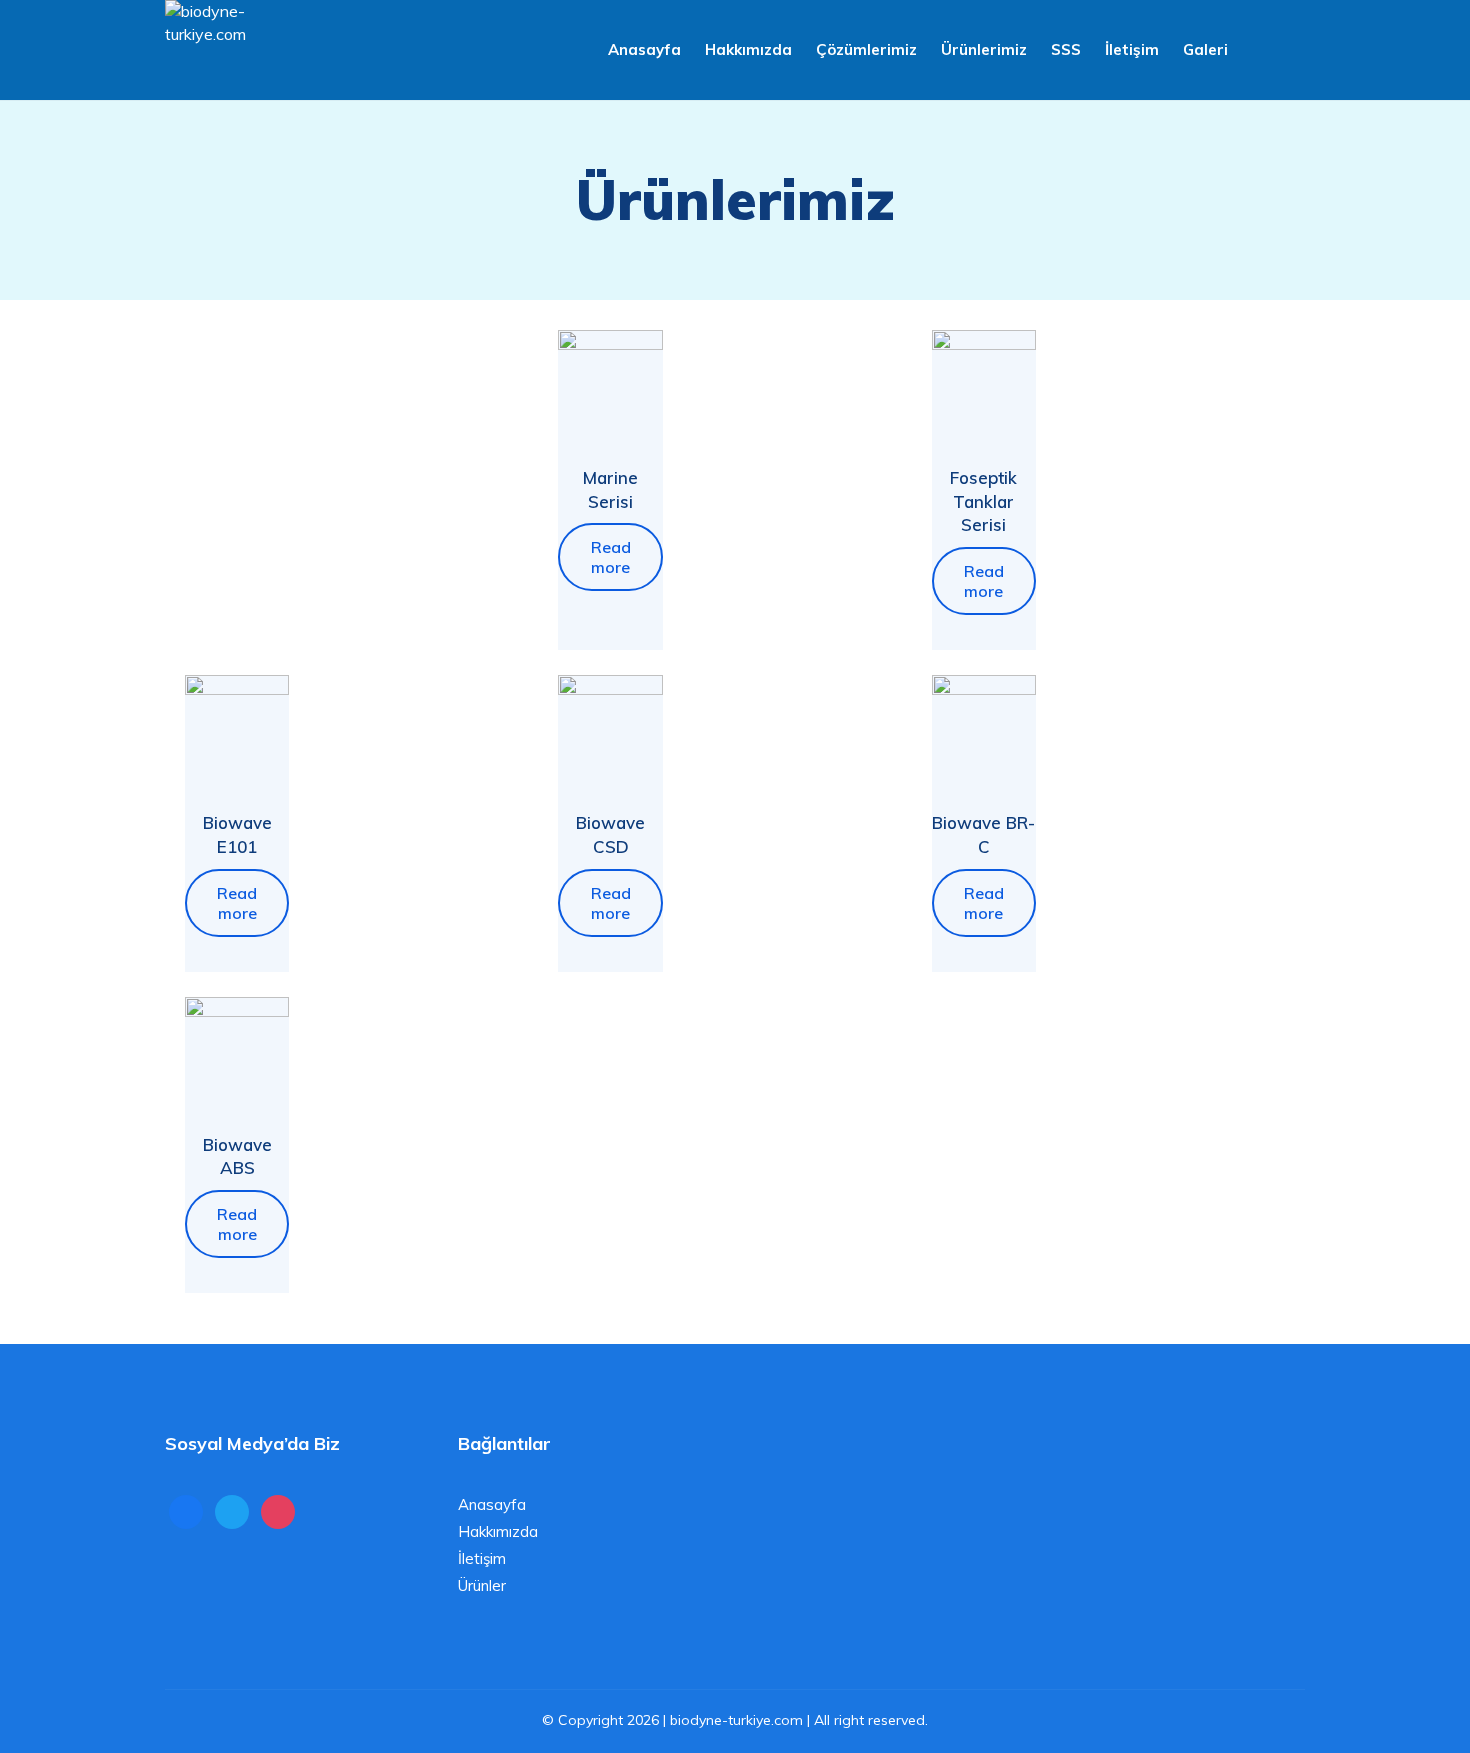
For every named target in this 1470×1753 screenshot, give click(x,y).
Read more (611, 557)
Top (1422, 1705)
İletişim (1132, 49)
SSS (1066, 49)
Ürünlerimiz (984, 49)
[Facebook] (186, 1510)
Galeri (1205, 49)
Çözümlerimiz (866, 49)
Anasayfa (644, 49)
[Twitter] (232, 1510)
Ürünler (482, 1585)
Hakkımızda (748, 49)
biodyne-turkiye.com (736, 1720)
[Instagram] (278, 1510)
